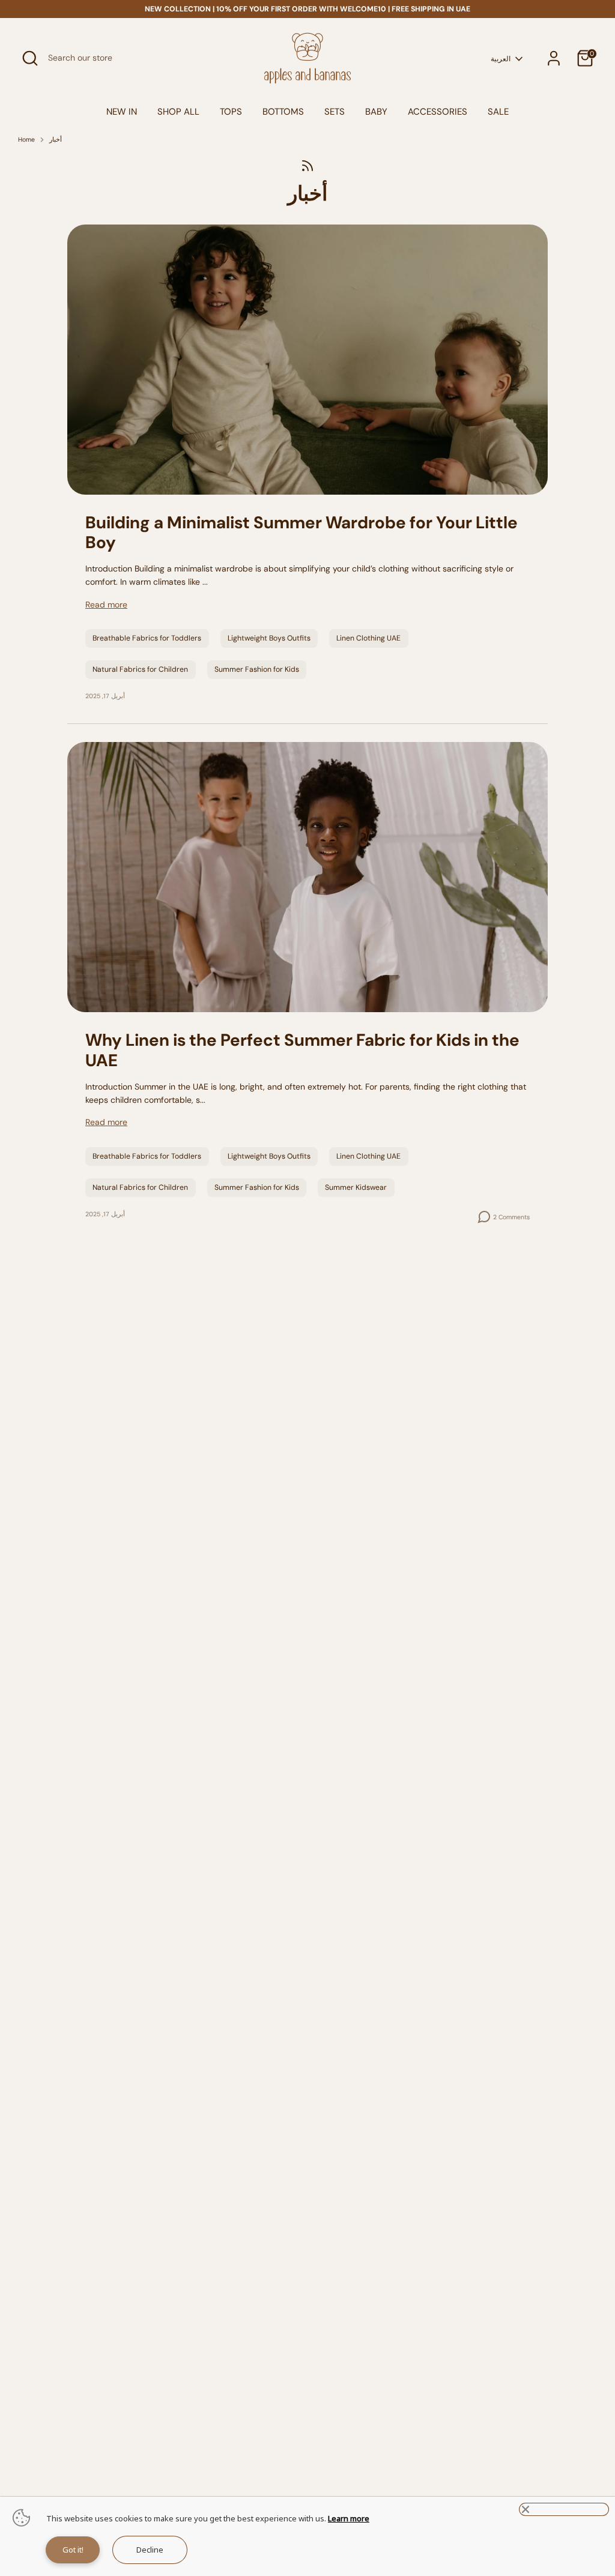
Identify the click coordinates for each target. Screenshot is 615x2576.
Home (26, 140)
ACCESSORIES (438, 112)
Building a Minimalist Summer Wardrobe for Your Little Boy (301, 533)
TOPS (231, 112)
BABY (376, 112)
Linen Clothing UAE (368, 638)
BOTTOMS (283, 112)
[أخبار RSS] (307, 165)
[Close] (564, 2509)
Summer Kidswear (356, 1187)
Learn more (349, 2518)
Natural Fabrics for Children (140, 669)
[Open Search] (30, 58)
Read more (106, 605)
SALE (498, 112)
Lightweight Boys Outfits (269, 638)
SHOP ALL (178, 112)
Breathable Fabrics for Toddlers (147, 638)
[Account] (554, 58)
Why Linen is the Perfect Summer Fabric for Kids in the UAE (302, 1050)
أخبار (56, 140)
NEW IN (122, 112)
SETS (335, 112)
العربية (501, 59)
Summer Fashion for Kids (257, 669)
